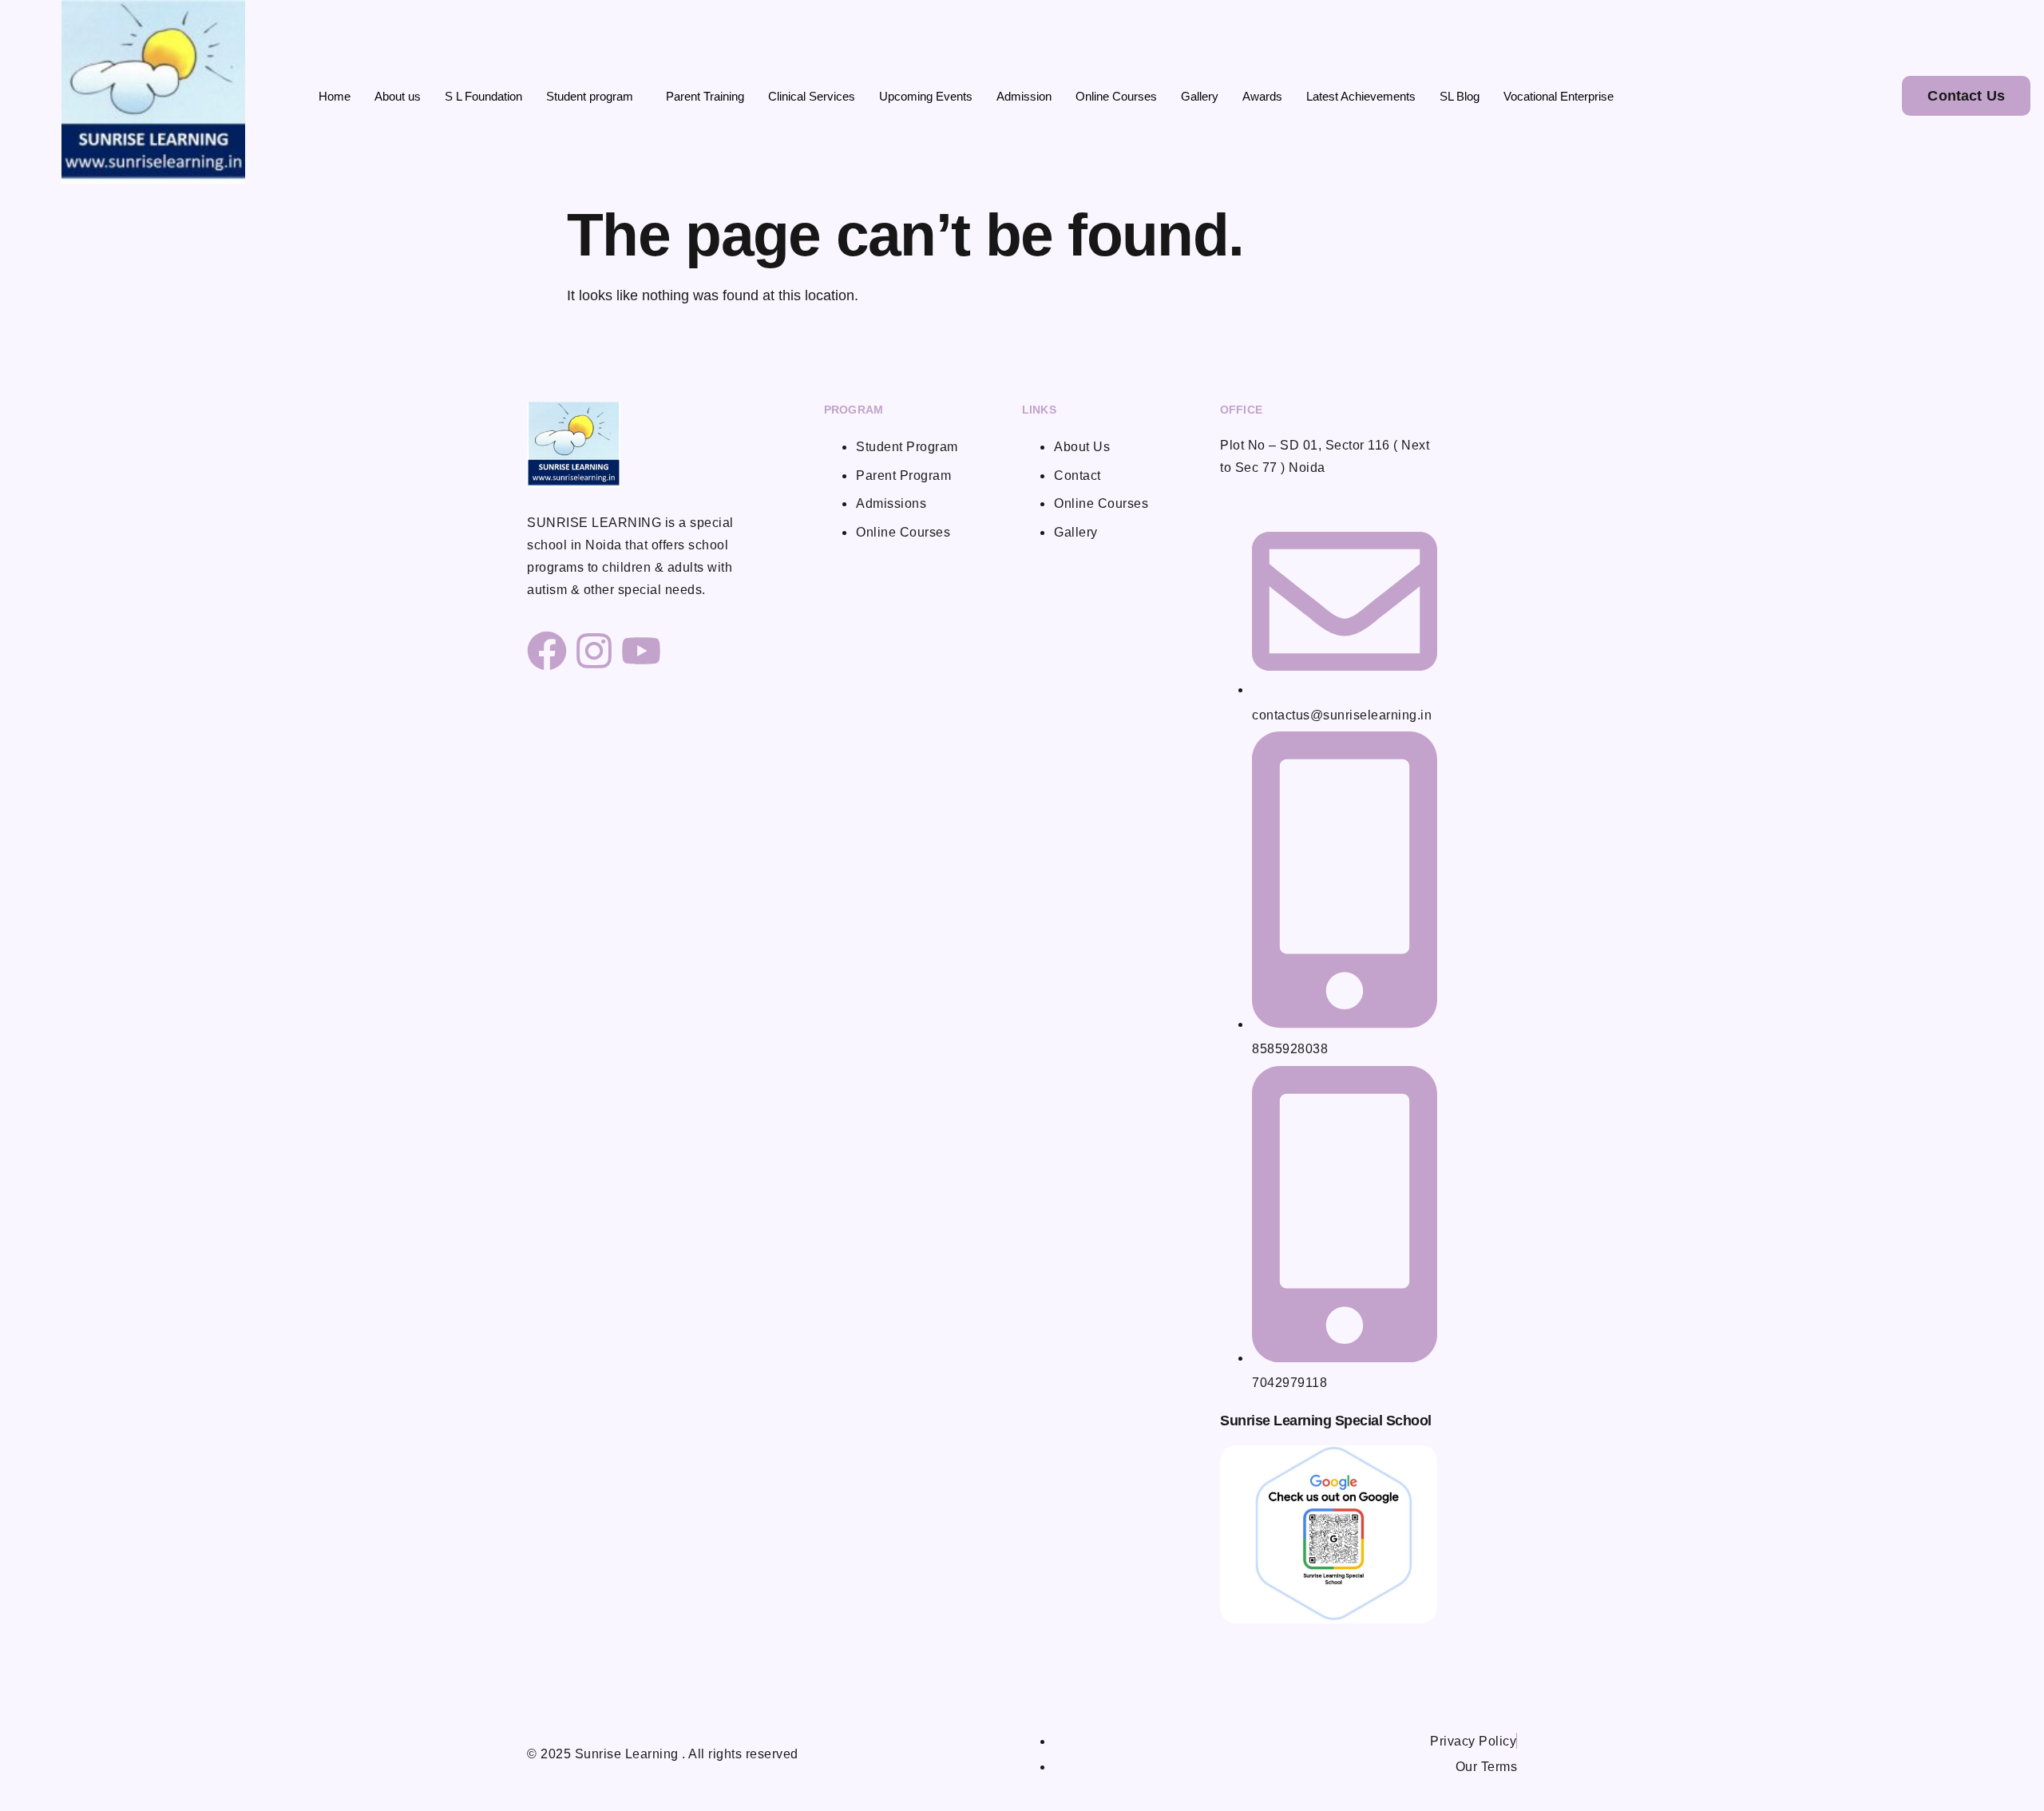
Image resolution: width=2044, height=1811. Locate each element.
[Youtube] (641, 651)
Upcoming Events (926, 96)
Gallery (1200, 96)
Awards (1262, 96)
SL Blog (1460, 96)
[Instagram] (594, 651)
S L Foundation (483, 96)
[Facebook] (547, 651)
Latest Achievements (1361, 96)
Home (335, 96)
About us (398, 96)
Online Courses (1116, 96)
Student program (590, 96)
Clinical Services (812, 96)
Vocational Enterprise (1559, 96)
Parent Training (705, 96)
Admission (1024, 96)
